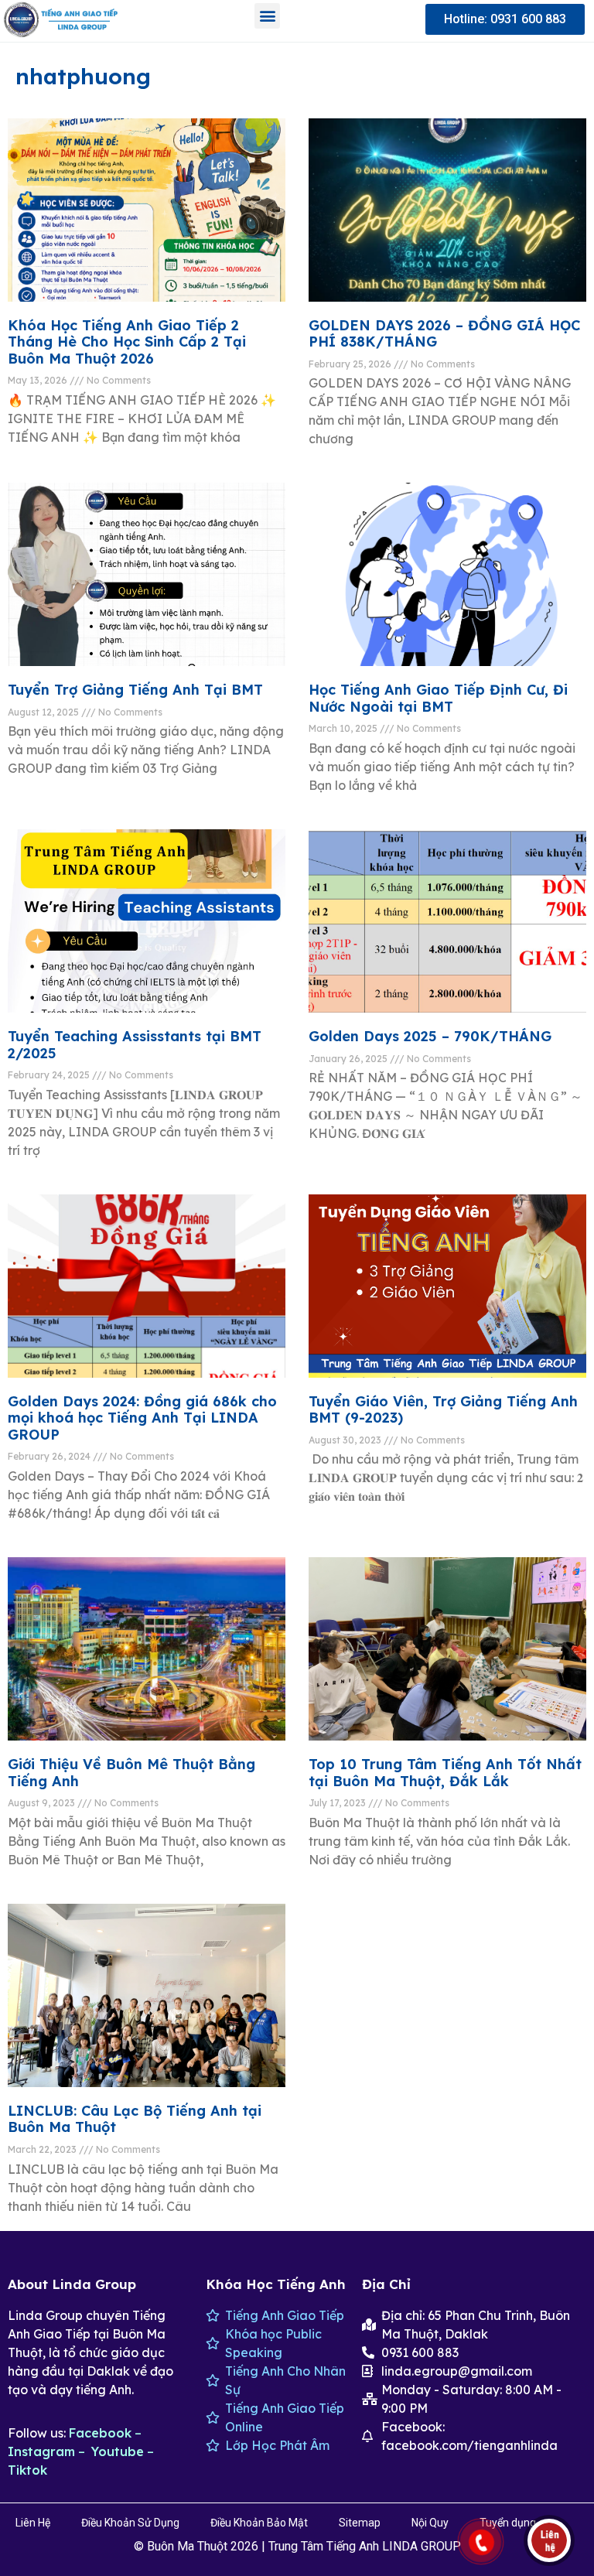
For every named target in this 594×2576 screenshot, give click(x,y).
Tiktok (27, 2470)
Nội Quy (430, 2523)
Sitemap (360, 2523)
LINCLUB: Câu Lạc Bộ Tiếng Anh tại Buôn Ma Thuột (135, 2119)
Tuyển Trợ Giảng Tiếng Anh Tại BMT (135, 690)
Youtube (118, 2451)
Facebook (100, 2433)
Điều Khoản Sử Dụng (130, 2523)
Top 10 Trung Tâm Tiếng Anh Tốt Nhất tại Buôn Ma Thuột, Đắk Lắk (445, 1773)
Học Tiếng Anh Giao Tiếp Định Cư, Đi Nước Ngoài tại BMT (438, 698)
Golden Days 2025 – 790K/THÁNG (430, 1036)
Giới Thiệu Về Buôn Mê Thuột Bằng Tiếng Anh (131, 1773)
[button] (267, 16)
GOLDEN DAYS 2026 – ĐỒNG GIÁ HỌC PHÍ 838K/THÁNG (444, 334)
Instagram (41, 2451)
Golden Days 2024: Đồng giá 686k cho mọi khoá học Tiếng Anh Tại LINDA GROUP (142, 1418)
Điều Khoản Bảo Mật (259, 2523)
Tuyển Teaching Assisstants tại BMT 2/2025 (135, 1045)
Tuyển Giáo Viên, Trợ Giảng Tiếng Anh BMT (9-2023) (443, 1410)
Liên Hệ (33, 2523)
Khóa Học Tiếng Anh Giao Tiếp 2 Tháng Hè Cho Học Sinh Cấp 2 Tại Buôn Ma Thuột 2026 (127, 342)
